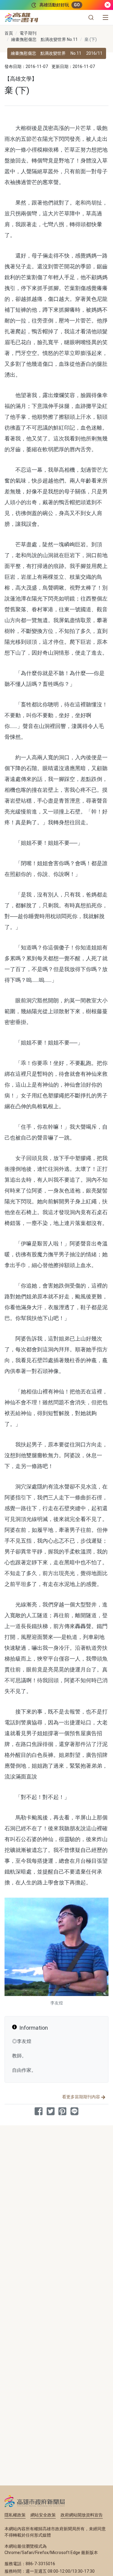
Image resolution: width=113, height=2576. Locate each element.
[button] (91, 17)
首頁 (9, 33)
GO (77, 5)
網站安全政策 (43, 2515)
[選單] (105, 17)
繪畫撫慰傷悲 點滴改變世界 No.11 (44, 39)
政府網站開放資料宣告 (82, 2515)
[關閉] (108, 5)
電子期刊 (28, 33)
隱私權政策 (15, 2515)
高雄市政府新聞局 (35, 2501)
